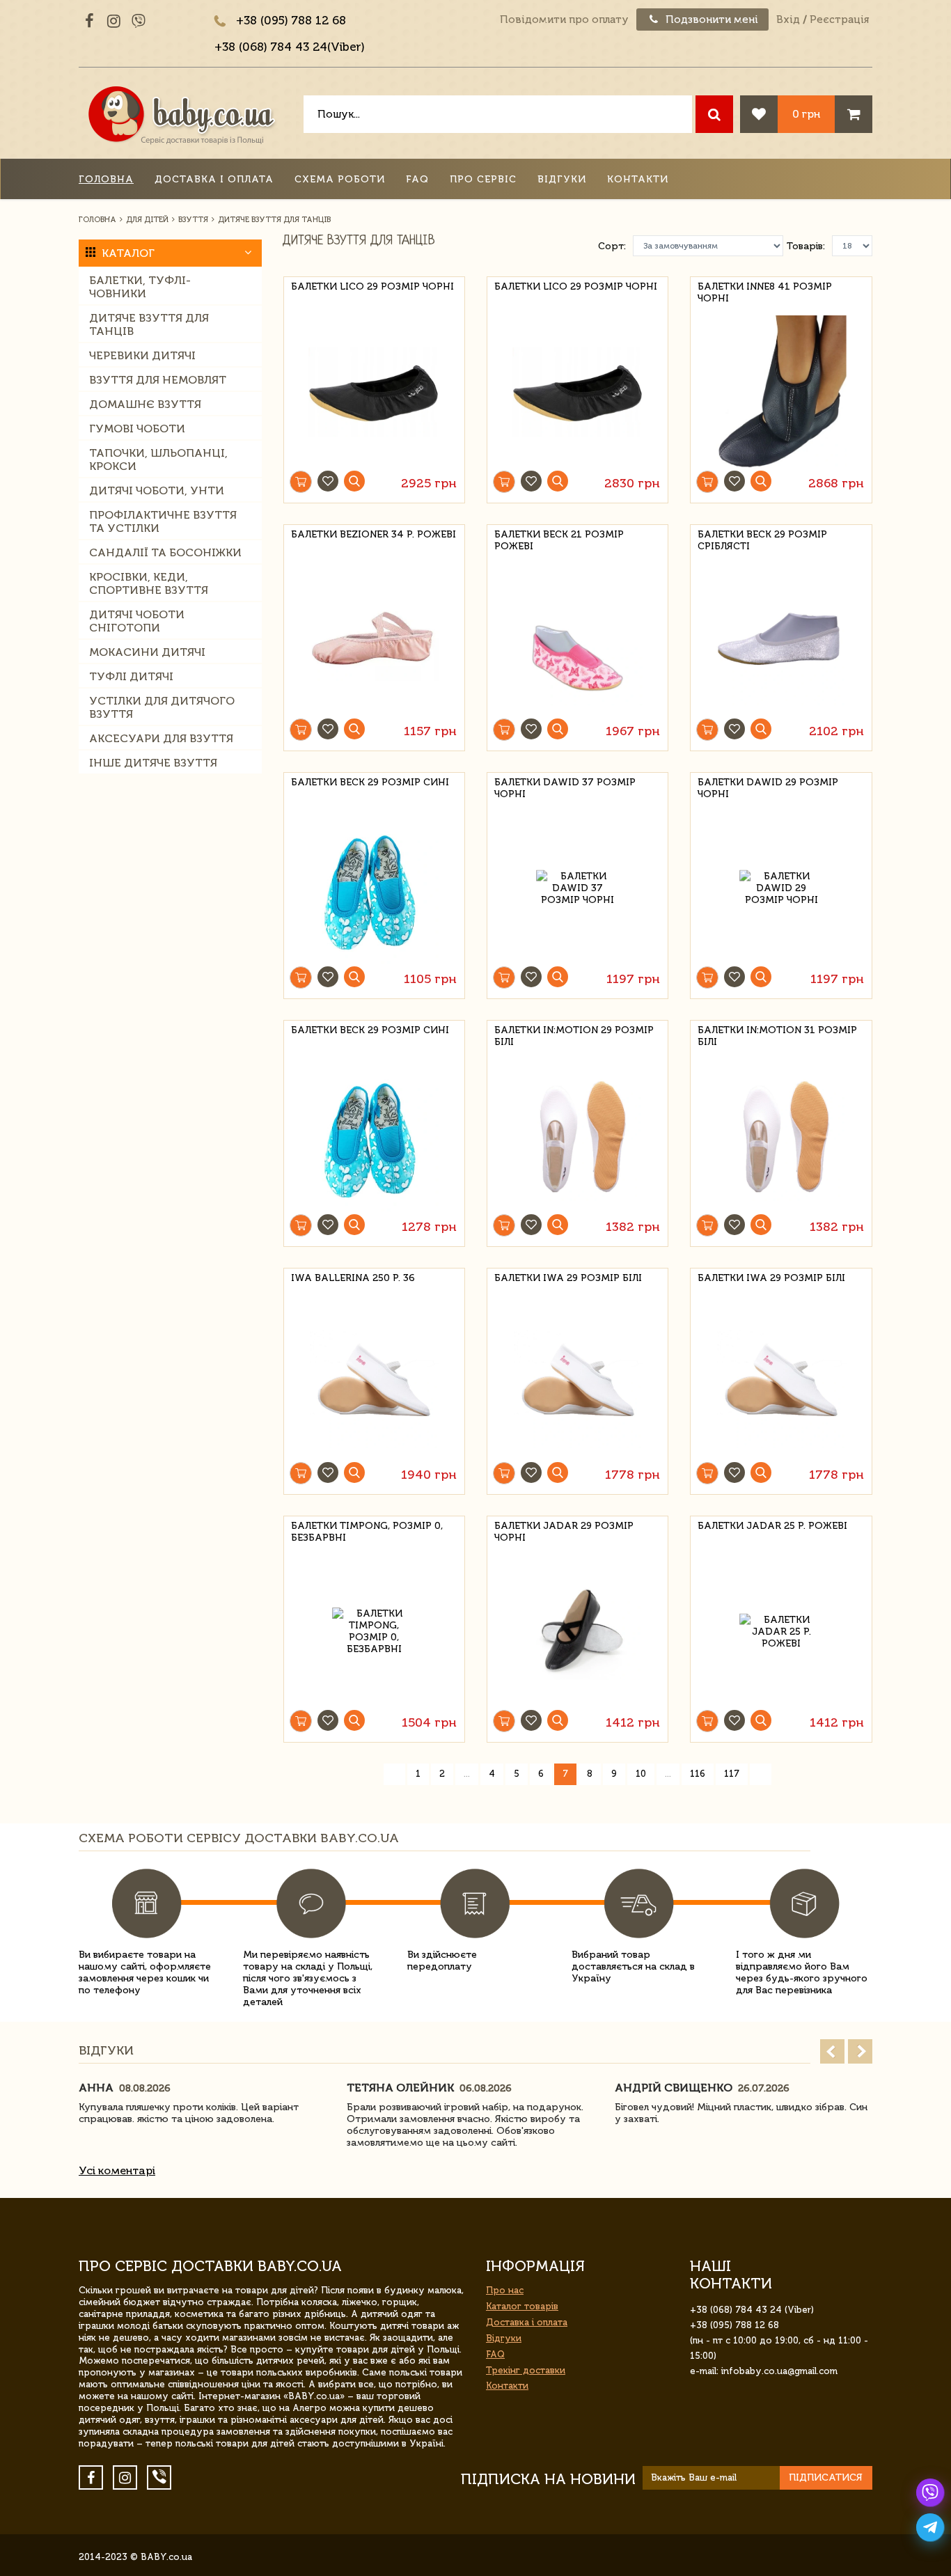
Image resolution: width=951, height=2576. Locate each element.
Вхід (788, 19)
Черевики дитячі (142, 355)
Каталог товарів (522, 2306)
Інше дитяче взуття (153, 763)
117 (732, 1774)
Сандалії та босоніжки (165, 552)
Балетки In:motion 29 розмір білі (574, 1036)
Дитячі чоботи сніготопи (137, 621)
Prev (832, 2051)
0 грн (806, 114)
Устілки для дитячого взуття (162, 707)
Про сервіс (483, 179)
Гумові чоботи (137, 429)
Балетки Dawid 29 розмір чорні (768, 788)
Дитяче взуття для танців (149, 324)
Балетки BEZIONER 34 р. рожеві (374, 534)
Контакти (638, 179)
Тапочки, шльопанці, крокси (158, 460)
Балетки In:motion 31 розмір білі (777, 1036)
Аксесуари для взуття (161, 738)
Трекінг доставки (526, 2370)
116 (698, 1774)
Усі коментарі (117, 2170)
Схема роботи (340, 179)
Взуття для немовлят (158, 380)
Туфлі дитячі (131, 676)
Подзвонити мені (710, 19)
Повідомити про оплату (564, 19)
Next (860, 2051)
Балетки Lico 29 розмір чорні (372, 286)
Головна (106, 179)
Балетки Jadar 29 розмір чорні (564, 1532)
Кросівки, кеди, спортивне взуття (149, 583)
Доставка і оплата (214, 179)
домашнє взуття (145, 404)
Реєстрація (839, 19)
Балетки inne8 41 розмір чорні (765, 292)
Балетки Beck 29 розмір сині (370, 782)
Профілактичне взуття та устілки (163, 521)
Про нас (505, 2290)
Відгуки (562, 179)
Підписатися (826, 2477)
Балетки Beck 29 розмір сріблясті (762, 540)
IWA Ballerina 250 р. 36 (353, 1278)
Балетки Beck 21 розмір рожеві (559, 540)
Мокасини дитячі (147, 652)
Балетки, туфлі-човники (140, 287)
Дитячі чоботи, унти (157, 490)
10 (641, 1774)
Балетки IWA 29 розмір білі (568, 1278)
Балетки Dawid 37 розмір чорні (565, 788)
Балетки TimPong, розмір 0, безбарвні (367, 1532)
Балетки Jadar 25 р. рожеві (772, 1526)
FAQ (417, 179)
